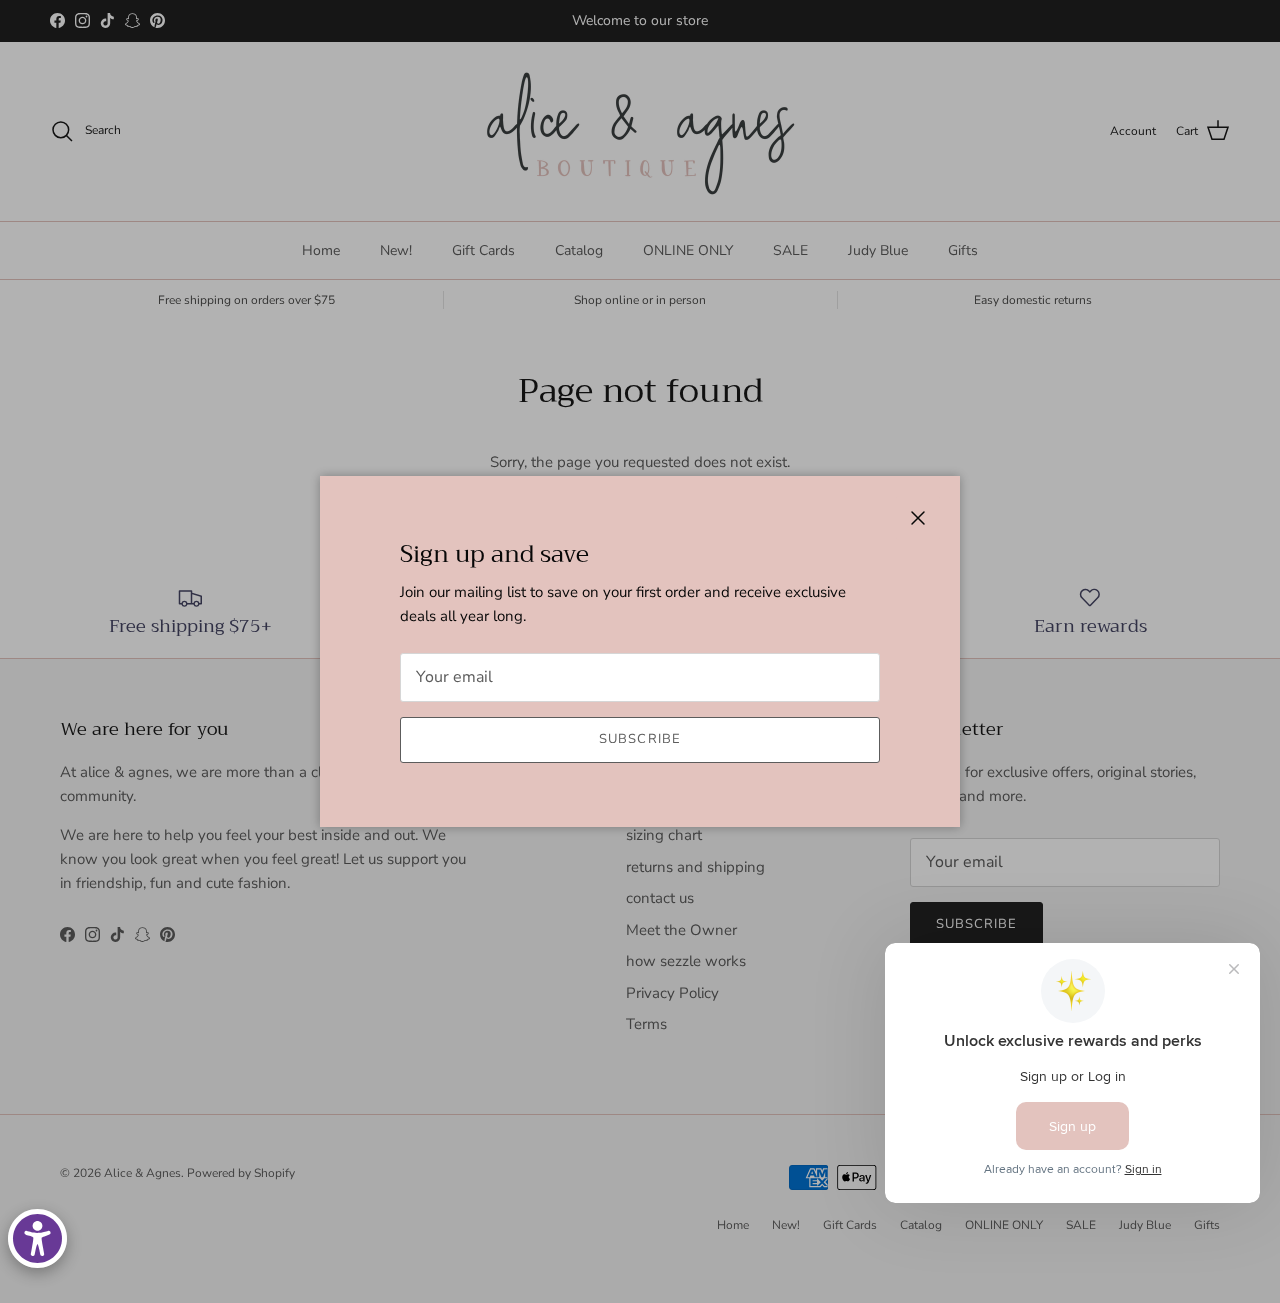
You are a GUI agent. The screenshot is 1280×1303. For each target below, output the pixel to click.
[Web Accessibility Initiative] (37, 1238)
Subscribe (639, 739)
